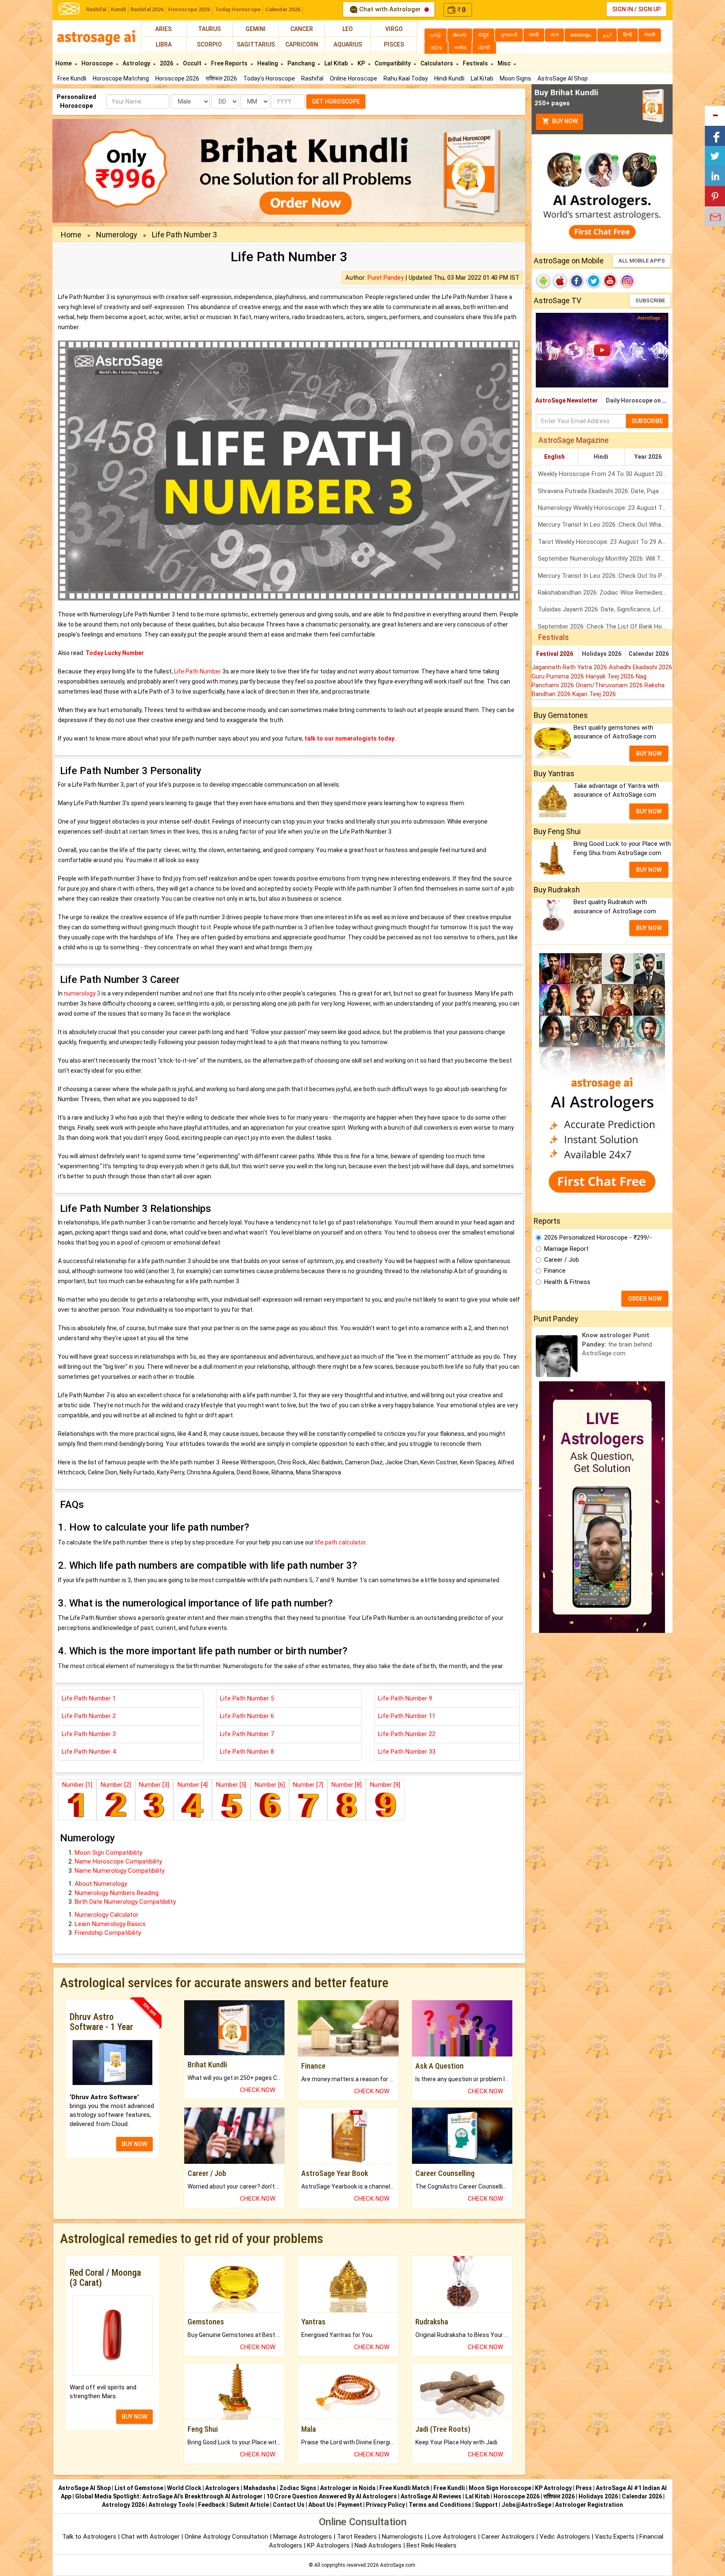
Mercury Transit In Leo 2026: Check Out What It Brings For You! (605, 525)
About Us (321, 2505)
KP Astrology (553, 2488)
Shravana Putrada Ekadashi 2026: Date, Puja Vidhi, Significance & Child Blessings (605, 491)
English (554, 457)
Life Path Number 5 (247, 1698)
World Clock (184, 2488)
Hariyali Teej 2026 (611, 676)
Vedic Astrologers (565, 2537)
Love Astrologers (452, 2537)
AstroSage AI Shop (563, 78)
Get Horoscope (336, 101)
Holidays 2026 (602, 654)
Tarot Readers (358, 2537)
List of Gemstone (139, 2488)
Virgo (394, 29)
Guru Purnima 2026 (559, 676)
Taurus (209, 29)
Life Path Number (198, 671)
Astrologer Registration (589, 2505)
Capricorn (302, 44)
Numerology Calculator (107, 1915)
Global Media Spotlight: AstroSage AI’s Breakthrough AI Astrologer (169, 2496)
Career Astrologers (508, 2537)
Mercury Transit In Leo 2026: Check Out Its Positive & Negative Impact (605, 576)
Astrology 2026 (123, 2505)
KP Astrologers (329, 2545)
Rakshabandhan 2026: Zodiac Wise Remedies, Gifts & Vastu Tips (605, 593)
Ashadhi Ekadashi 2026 (640, 667)
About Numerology (101, 1884)
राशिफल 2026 (221, 78)
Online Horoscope (353, 78)
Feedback (212, 2505)
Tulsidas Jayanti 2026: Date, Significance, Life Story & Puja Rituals (605, 609)
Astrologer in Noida (348, 2488)
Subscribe (650, 300)
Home (64, 63)
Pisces (394, 44)
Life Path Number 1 (89, 1698)
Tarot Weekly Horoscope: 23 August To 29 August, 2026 (605, 542)
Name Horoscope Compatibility (118, 1861)
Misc (505, 63)
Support (486, 2505)
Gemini (256, 29)
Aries (163, 29)
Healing (268, 63)
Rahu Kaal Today (406, 78)
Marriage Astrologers (303, 2537)
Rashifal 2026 (147, 9)
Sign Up (649, 9)
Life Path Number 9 (405, 1698)
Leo (348, 29)
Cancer (302, 29)
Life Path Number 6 (247, 1716)
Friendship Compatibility (108, 1933)
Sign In (623, 9)
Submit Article (249, 2505)
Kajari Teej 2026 (594, 694)
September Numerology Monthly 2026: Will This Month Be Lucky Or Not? (605, 559)
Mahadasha (259, 2488)
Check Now (258, 2090)
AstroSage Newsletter (567, 400)
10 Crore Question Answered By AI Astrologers (332, 2496)
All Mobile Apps (642, 261)
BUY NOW (134, 2144)
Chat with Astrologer (390, 9)
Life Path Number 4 (89, 1752)
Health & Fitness (567, 1282)
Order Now (645, 1299)
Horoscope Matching (121, 78)
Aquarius (348, 44)
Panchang (302, 63)
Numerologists (403, 2537)
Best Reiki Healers (432, 2545)
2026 (167, 63)
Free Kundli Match (404, 2488)
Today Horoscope (238, 9)
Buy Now (564, 121)
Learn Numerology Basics (110, 1924)
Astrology (137, 63)
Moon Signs (515, 78)
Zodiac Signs (298, 2488)
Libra (164, 44)
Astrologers (222, 2488)
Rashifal (96, 9)
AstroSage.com (398, 2565)
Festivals (476, 63)
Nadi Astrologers (378, 2545)
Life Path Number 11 (407, 1716)
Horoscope (98, 63)
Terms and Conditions (440, 2505)
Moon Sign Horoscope (500, 2488)
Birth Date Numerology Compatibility (125, 1902)
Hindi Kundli (449, 78)
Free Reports (230, 63)
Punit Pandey (386, 278)
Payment (350, 2505)
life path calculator (340, 1542)
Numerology (117, 235)
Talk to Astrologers (89, 2537)
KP (362, 63)
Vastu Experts (615, 2537)
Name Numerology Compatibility (120, 1871)
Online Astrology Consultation (227, 2537)
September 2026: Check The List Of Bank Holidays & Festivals (605, 626)
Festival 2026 (555, 654)
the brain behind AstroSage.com (617, 1344)
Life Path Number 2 (89, 1716)
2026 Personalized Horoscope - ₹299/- (598, 1237)
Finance (555, 1271)
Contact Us (289, 2505)
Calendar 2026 (283, 9)
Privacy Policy (385, 2505)
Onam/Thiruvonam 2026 (610, 685)
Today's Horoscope (269, 78)
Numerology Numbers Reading (117, 1893)
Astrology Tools (171, 2505)
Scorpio (209, 44)
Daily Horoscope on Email (639, 400)
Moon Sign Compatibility (108, 1853)
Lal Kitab (482, 78)
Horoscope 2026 (189, 9)
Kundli (118, 9)
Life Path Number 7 (247, 1734)
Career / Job (562, 1260)
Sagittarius (256, 44)
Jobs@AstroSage (526, 2505)
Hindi (601, 457)
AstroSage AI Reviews (431, 2496)
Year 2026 (648, 457)
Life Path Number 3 (89, 1734)
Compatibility (393, 63)
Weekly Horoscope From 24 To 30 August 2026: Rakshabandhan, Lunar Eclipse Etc (605, 474)
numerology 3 (82, 993)
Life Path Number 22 (407, 1734)
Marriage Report (566, 1249)
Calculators (437, 63)
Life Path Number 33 (407, 1752)
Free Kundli (72, 78)
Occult (193, 63)
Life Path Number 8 (247, 1752)
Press (584, 2488)
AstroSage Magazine (574, 440)
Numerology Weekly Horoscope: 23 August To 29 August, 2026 (605, 508)
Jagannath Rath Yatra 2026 (570, 667)
